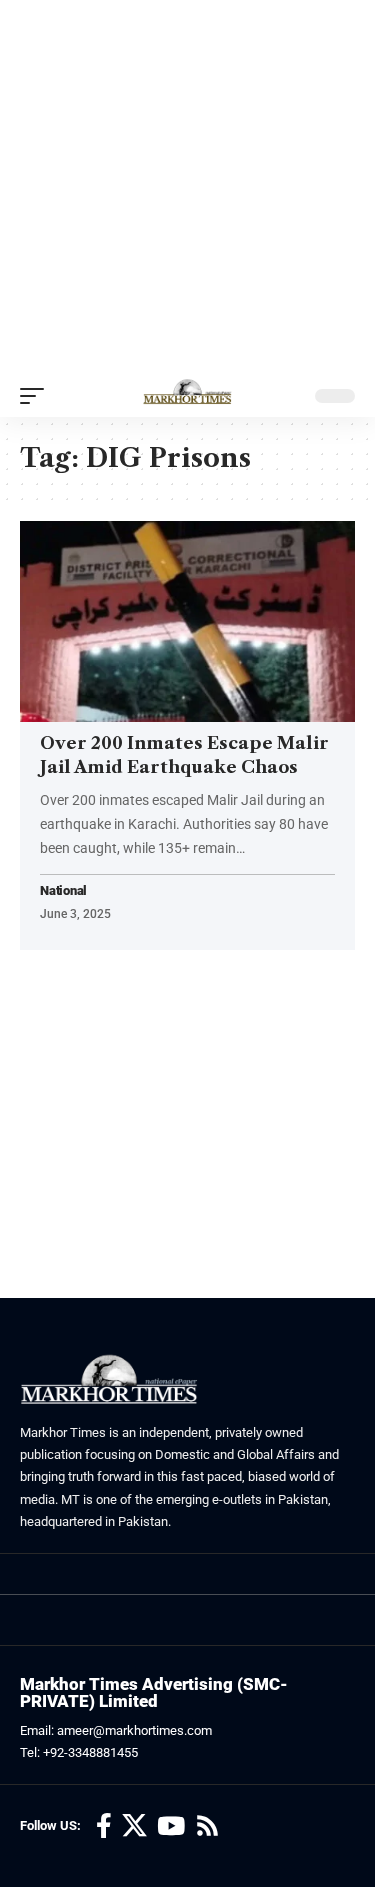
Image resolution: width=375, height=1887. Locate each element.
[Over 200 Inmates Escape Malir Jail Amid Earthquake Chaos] (187, 621)
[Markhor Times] (187, 396)
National (63, 891)
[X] (134, 1826)
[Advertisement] (187, 187)
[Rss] (207, 1826)
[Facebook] (104, 1826)
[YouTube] (171, 1826)
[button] (37, 396)
